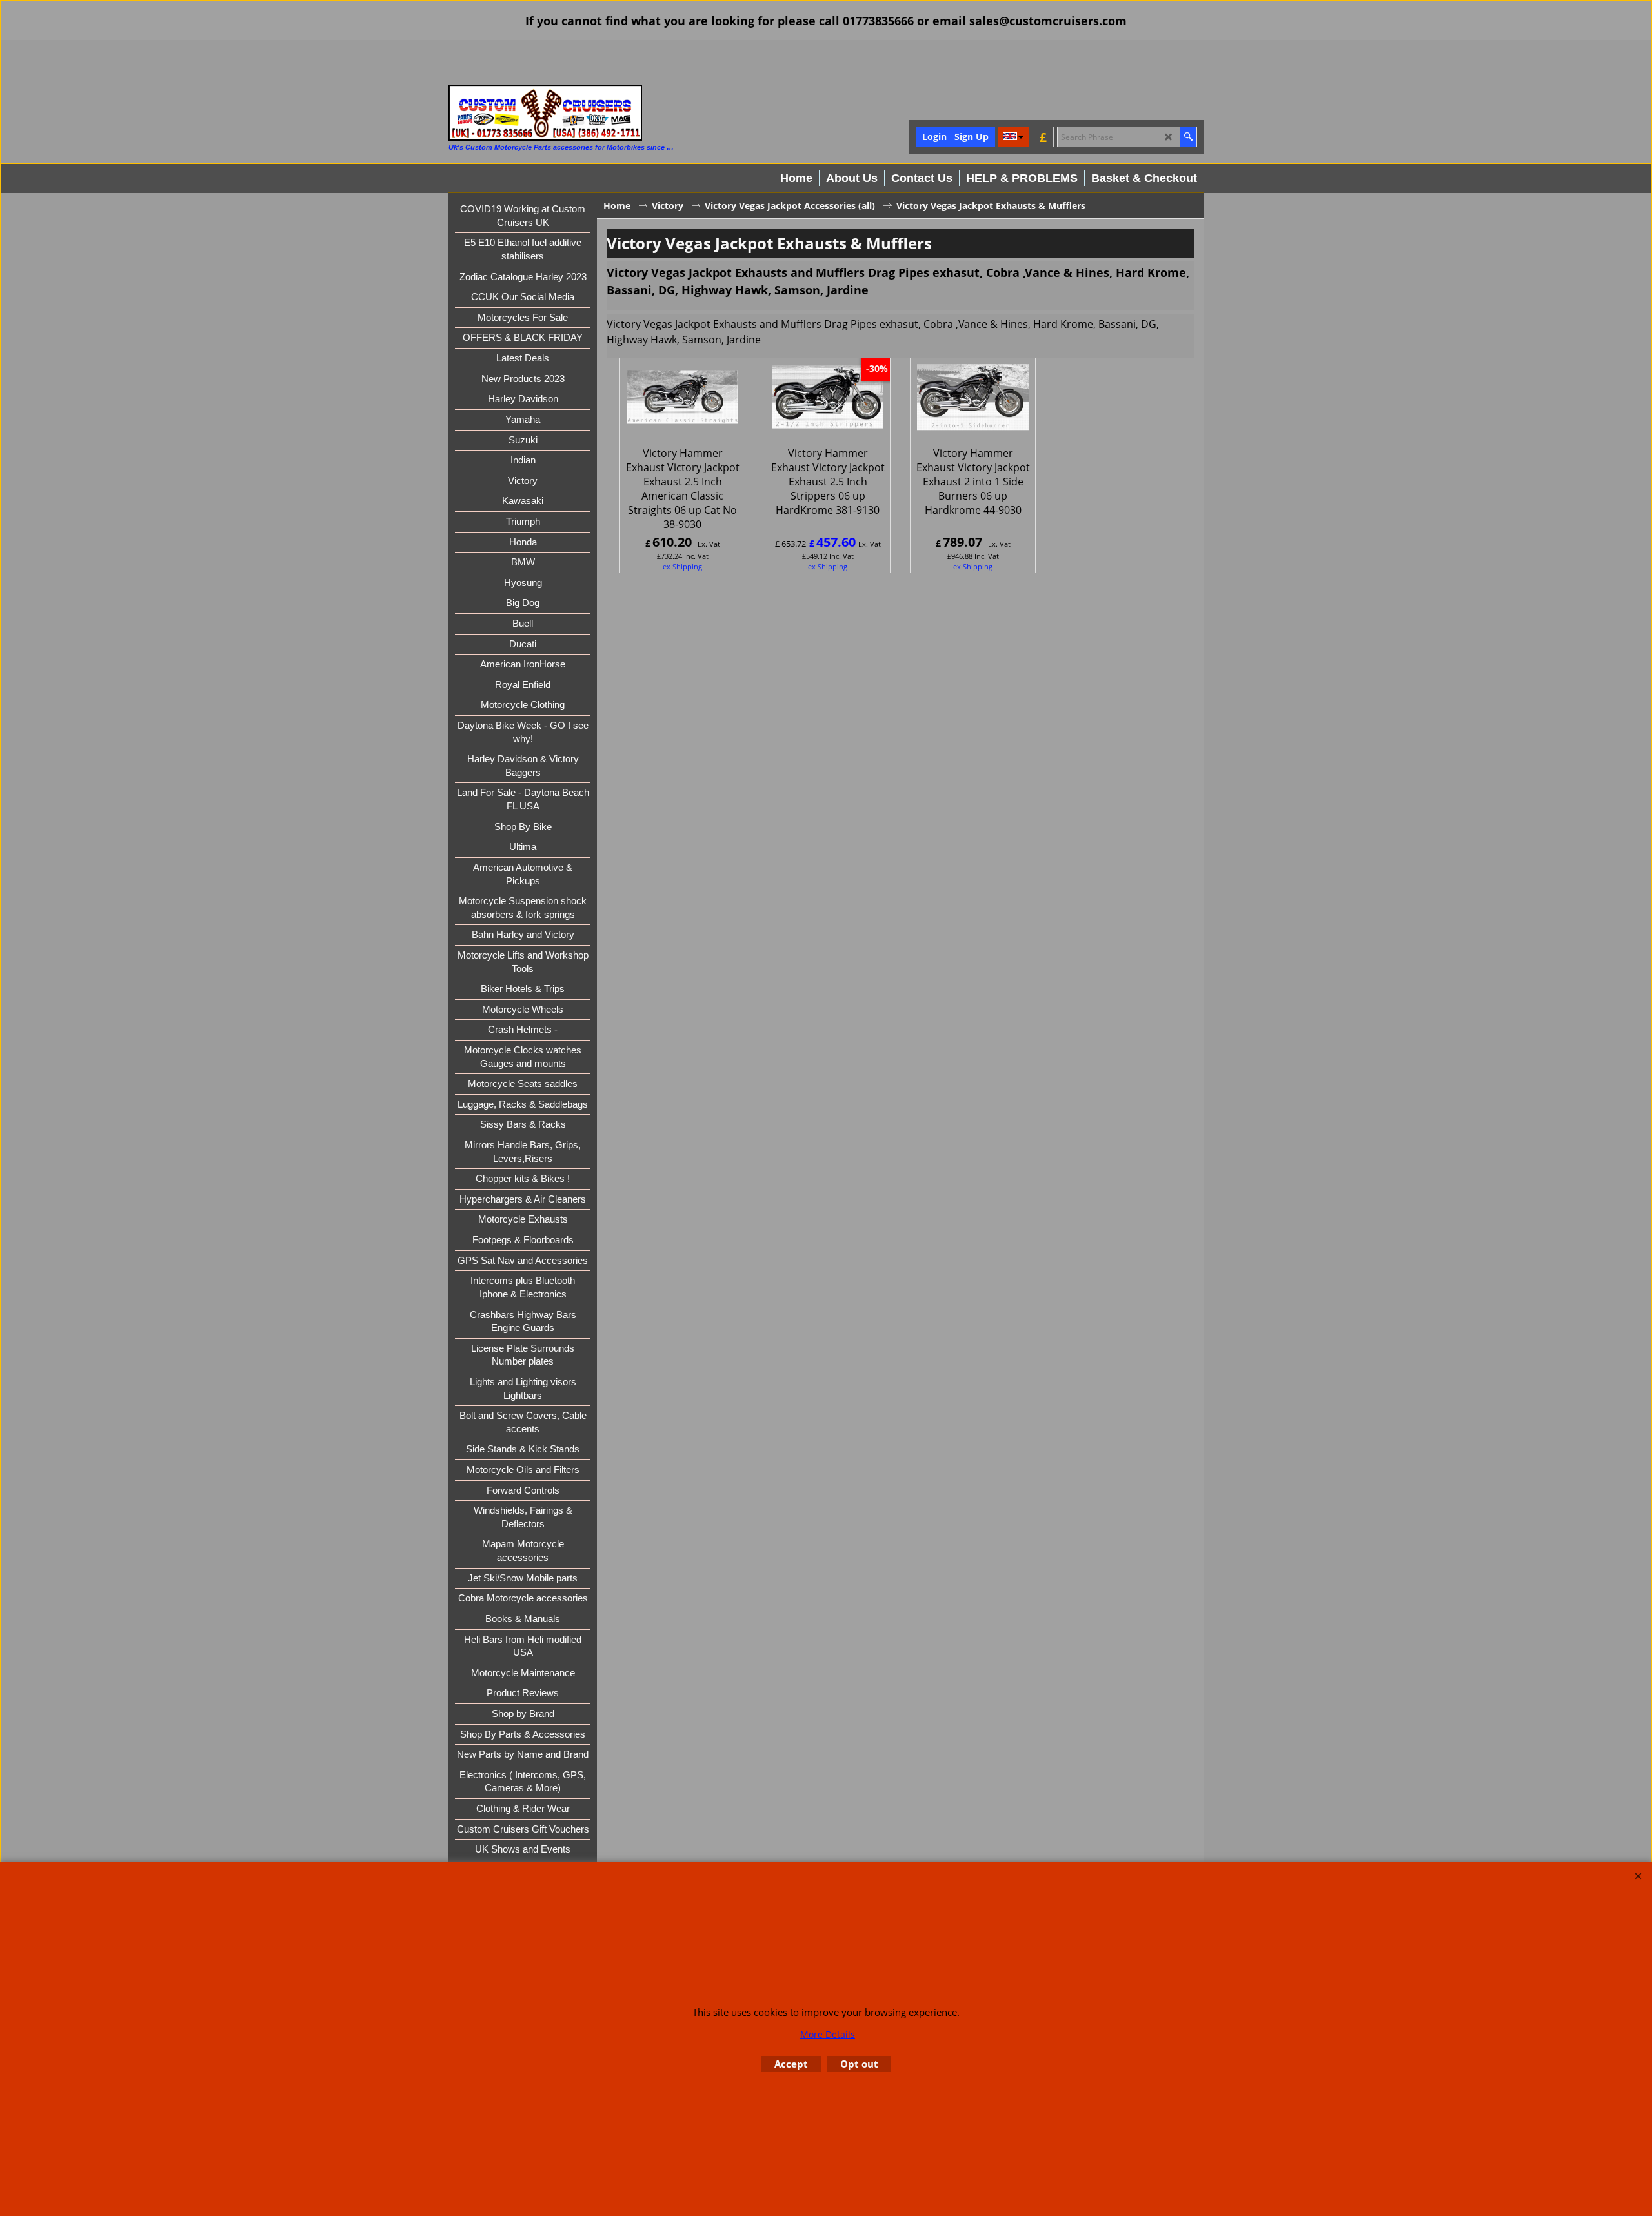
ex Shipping (682, 566)
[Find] (1188, 137)
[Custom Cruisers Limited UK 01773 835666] (545, 113)
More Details (828, 2034)
